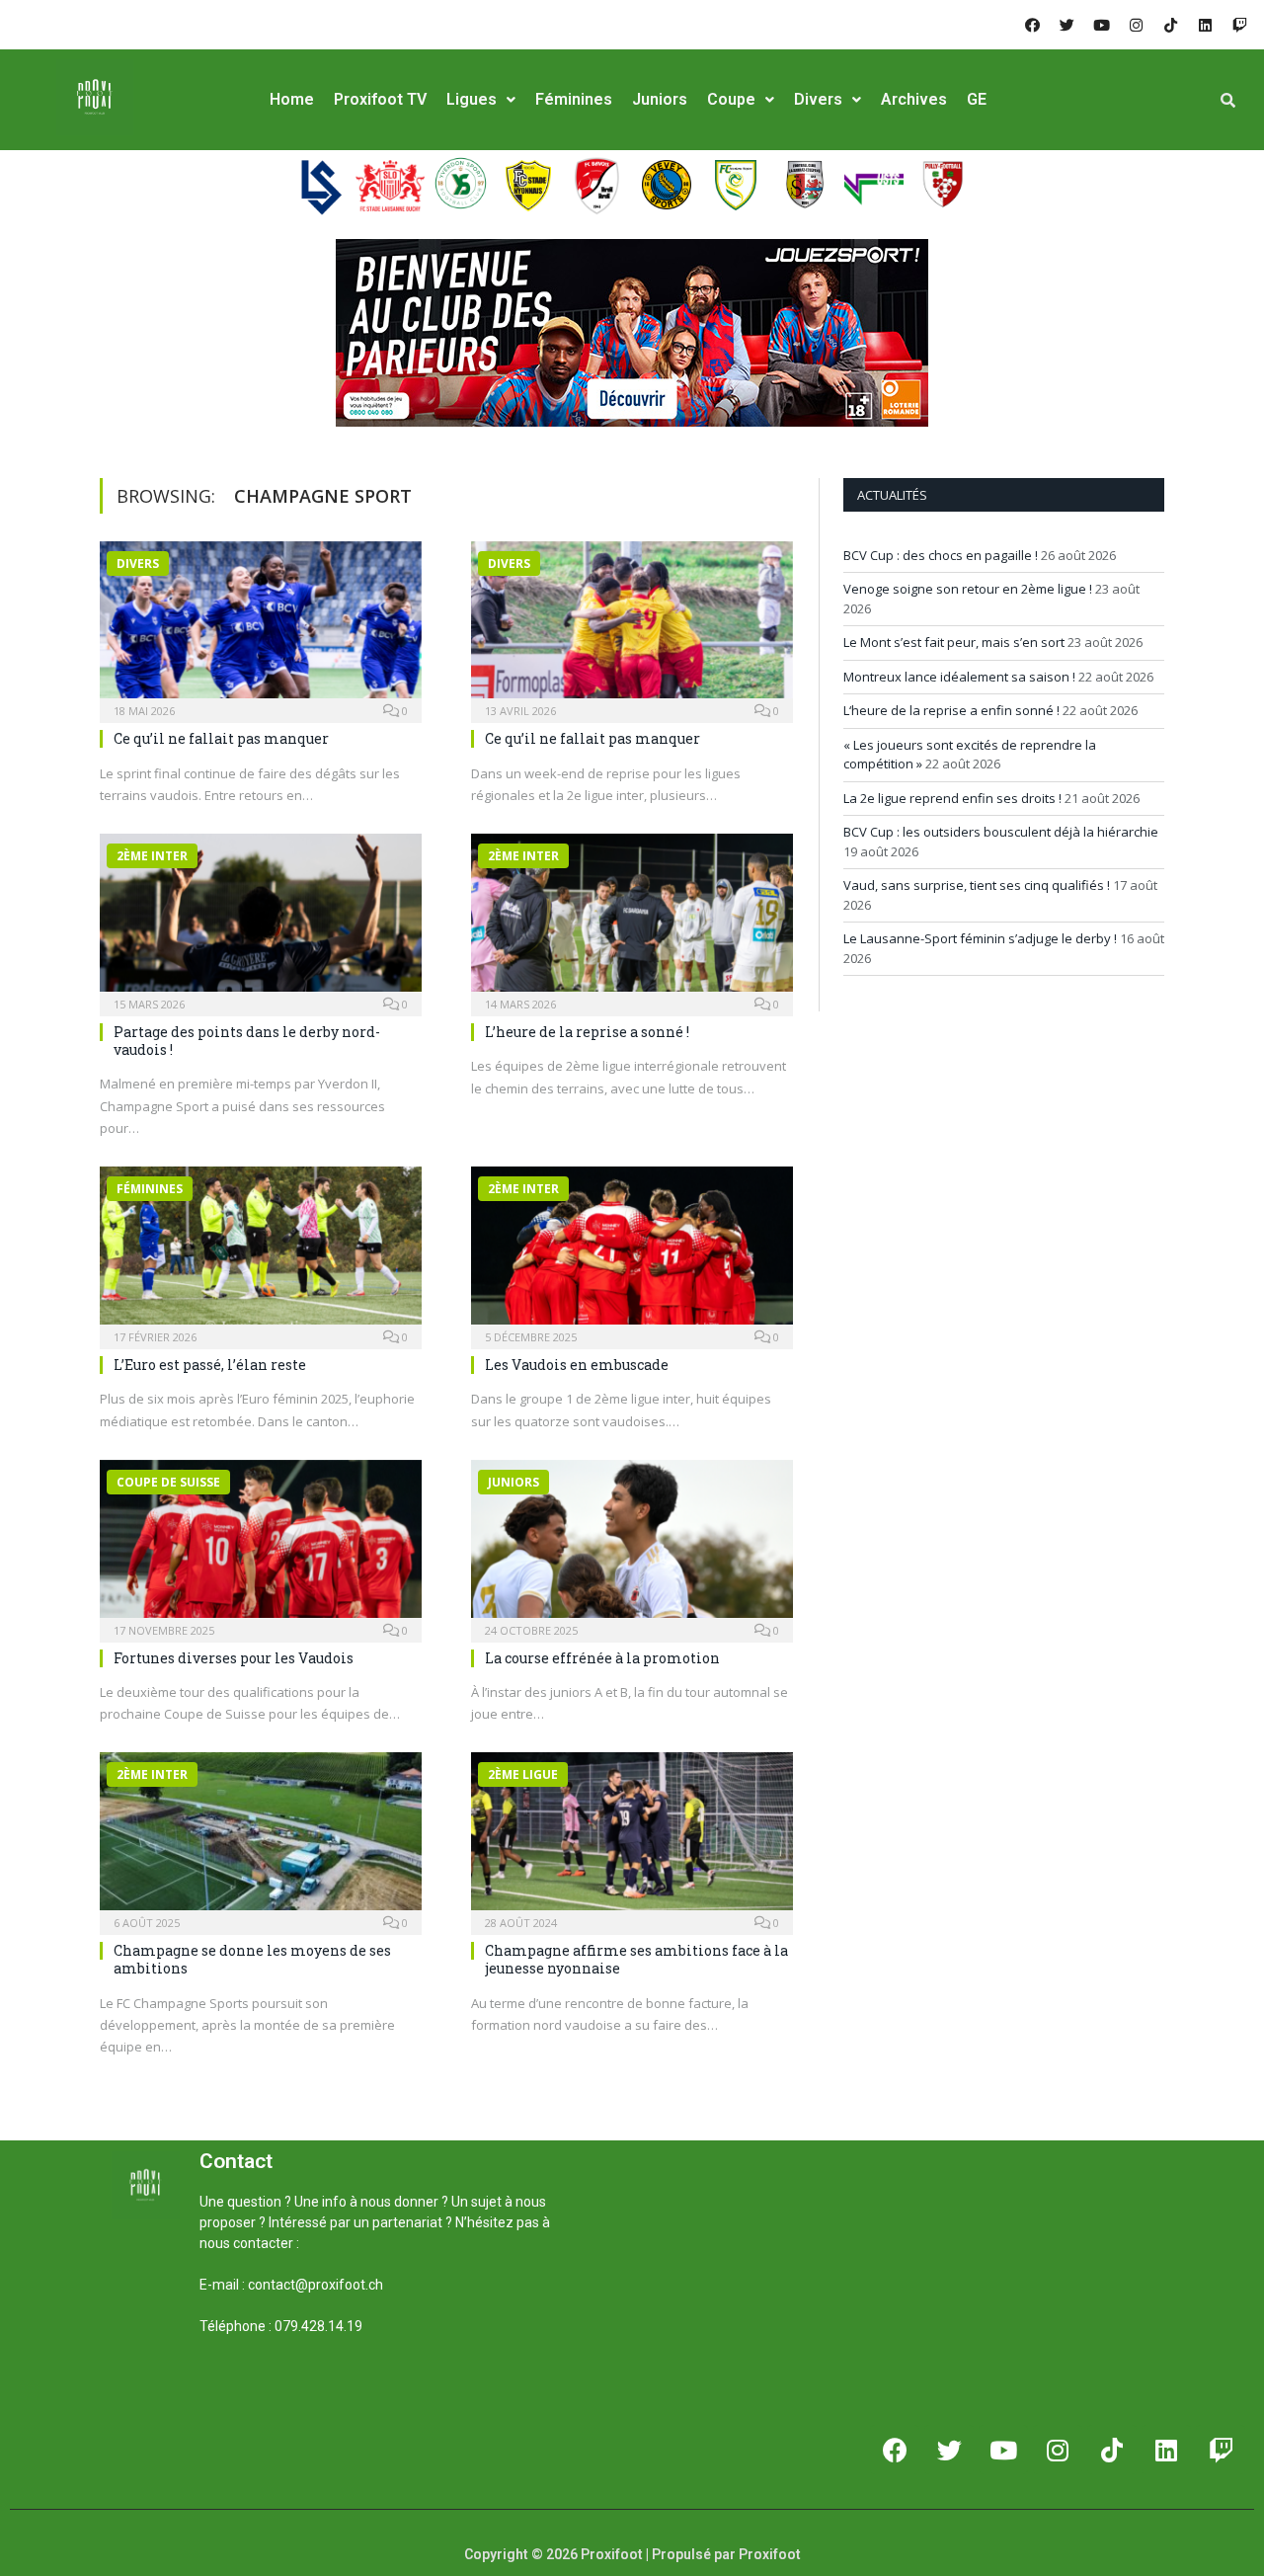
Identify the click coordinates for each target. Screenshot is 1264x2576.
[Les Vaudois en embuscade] (632, 1251)
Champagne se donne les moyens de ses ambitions (252, 1959)
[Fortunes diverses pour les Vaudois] (261, 1545)
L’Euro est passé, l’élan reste (210, 1365)
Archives (914, 99)
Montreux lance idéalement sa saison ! (959, 677)
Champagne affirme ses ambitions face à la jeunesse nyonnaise (636, 1959)
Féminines (574, 99)
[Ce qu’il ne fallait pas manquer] (261, 626)
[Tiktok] (1170, 25)
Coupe (731, 99)
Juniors (660, 99)
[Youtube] (1101, 25)
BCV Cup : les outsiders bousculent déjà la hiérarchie (1001, 832)
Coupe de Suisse (168, 1482)
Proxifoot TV (380, 99)
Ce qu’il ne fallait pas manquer (221, 738)
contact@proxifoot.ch (316, 2285)
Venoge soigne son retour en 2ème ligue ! (968, 589)
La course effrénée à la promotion (602, 1658)
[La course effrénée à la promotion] (632, 1545)
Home (292, 99)
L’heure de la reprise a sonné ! (587, 1032)
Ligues (472, 99)
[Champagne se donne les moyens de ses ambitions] (261, 1837)
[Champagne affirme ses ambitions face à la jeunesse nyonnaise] (632, 1837)
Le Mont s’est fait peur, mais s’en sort (954, 642)
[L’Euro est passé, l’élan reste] (261, 1251)
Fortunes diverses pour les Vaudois (234, 1658)
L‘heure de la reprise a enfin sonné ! (951, 710)
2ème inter (152, 856)
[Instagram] (1136, 25)
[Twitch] (1239, 25)
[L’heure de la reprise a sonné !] (632, 919)
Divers (818, 99)
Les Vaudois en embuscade (577, 1365)
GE (977, 99)
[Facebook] (1032, 25)
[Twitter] (1066, 25)
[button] (223, 2393)
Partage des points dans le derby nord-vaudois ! (247, 1041)
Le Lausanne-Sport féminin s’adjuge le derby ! (980, 938)
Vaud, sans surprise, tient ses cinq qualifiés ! (977, 885)
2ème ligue (523, 1774)
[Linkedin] (1205, 25)
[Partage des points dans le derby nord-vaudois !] (261, 919)
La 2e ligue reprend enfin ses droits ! (952, 798)
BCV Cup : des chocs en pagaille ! (941, 555)
